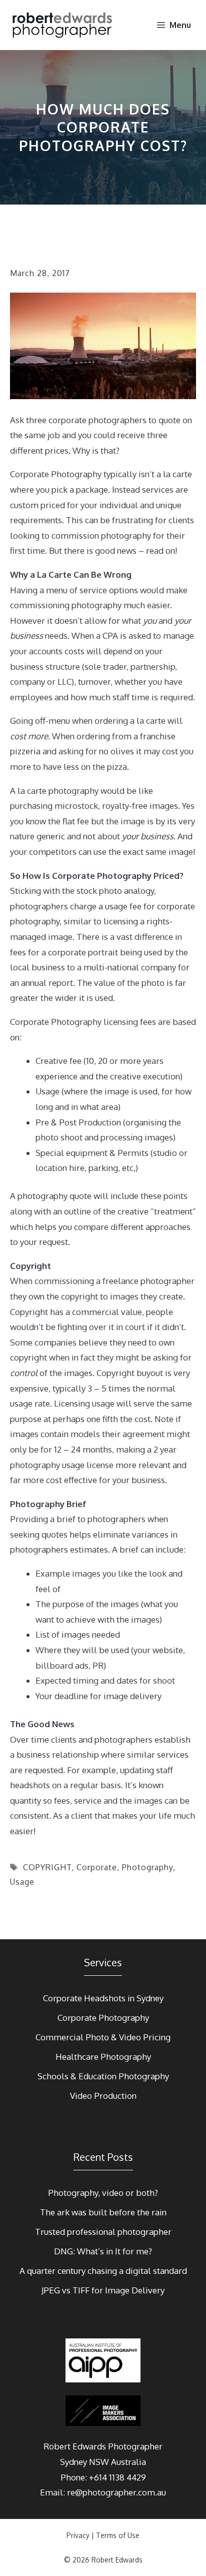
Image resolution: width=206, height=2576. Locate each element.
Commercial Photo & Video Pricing (103, 2037)
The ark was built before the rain (103, 2212)
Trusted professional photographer (103, 2232)
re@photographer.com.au (116, 2492)
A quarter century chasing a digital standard (103, 2271)
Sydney (73, 2462)
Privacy (78, 2535)
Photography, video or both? (103, 2193)
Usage (22, 1882)
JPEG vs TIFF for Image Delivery (103, 2290)
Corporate (97, 1867)
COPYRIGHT (47, 1867)
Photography (147, 1867)
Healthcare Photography (103, 2057)
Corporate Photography (103, 2018)
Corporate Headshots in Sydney (103, 1998)
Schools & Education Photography (103, 2076)
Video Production (103, 2096)
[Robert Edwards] (63, 25)
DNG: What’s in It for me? (103, 2251)
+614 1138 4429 (117, 2477)
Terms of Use (118, 2535)
